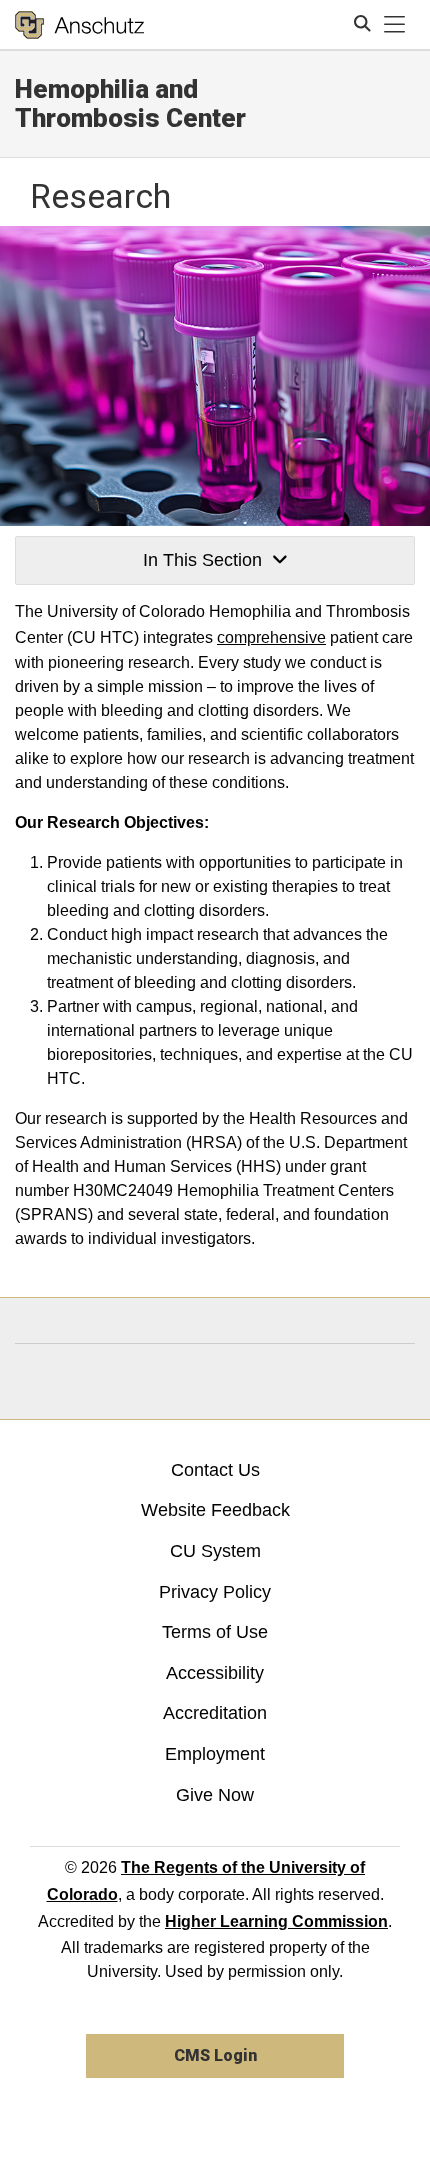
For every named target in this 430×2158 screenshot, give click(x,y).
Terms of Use (215, 1632)
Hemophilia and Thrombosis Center (130, 103)
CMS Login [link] (215, 2055)
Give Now (215, 1795)
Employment (215, 1754)
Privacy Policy (215, 1592)
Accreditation (215, 1713)
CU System (215, 1551)
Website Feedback (215, 1510)
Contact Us (215, 1470)
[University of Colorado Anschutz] (79, 25)
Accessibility (215, 1673)
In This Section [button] (202, 560)
